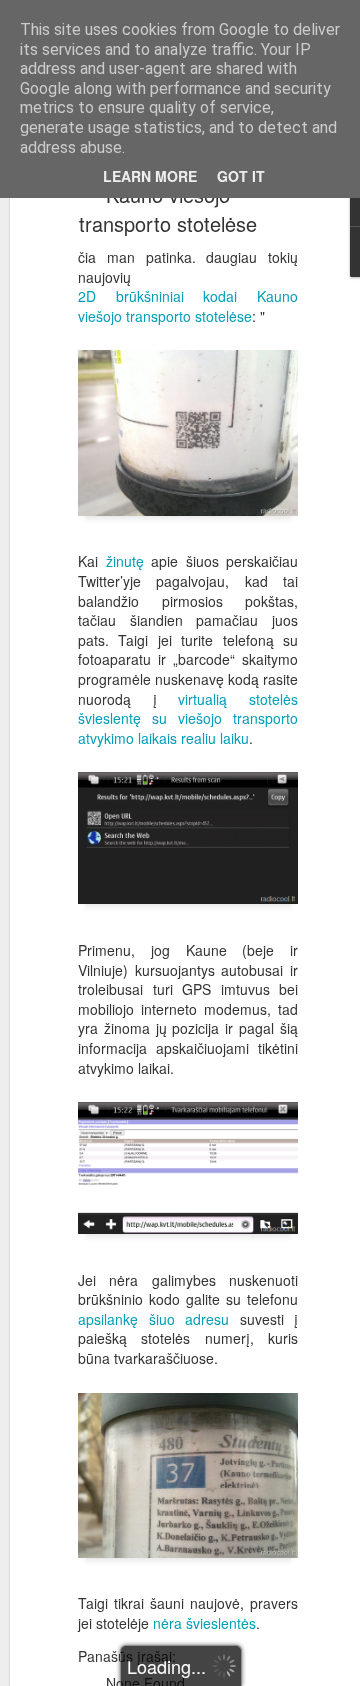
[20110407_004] (188, 528)
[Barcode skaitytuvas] (188, 916)
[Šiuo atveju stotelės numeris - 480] (188, 1570)
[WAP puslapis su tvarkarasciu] (188, 1246)
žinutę (125, 561)
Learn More (150, 176)
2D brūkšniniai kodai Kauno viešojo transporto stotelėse (188, 306)
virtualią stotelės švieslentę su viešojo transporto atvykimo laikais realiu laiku (188, 718)
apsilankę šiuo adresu (153, 1319)
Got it (241, 176)
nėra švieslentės (204, 1623)
